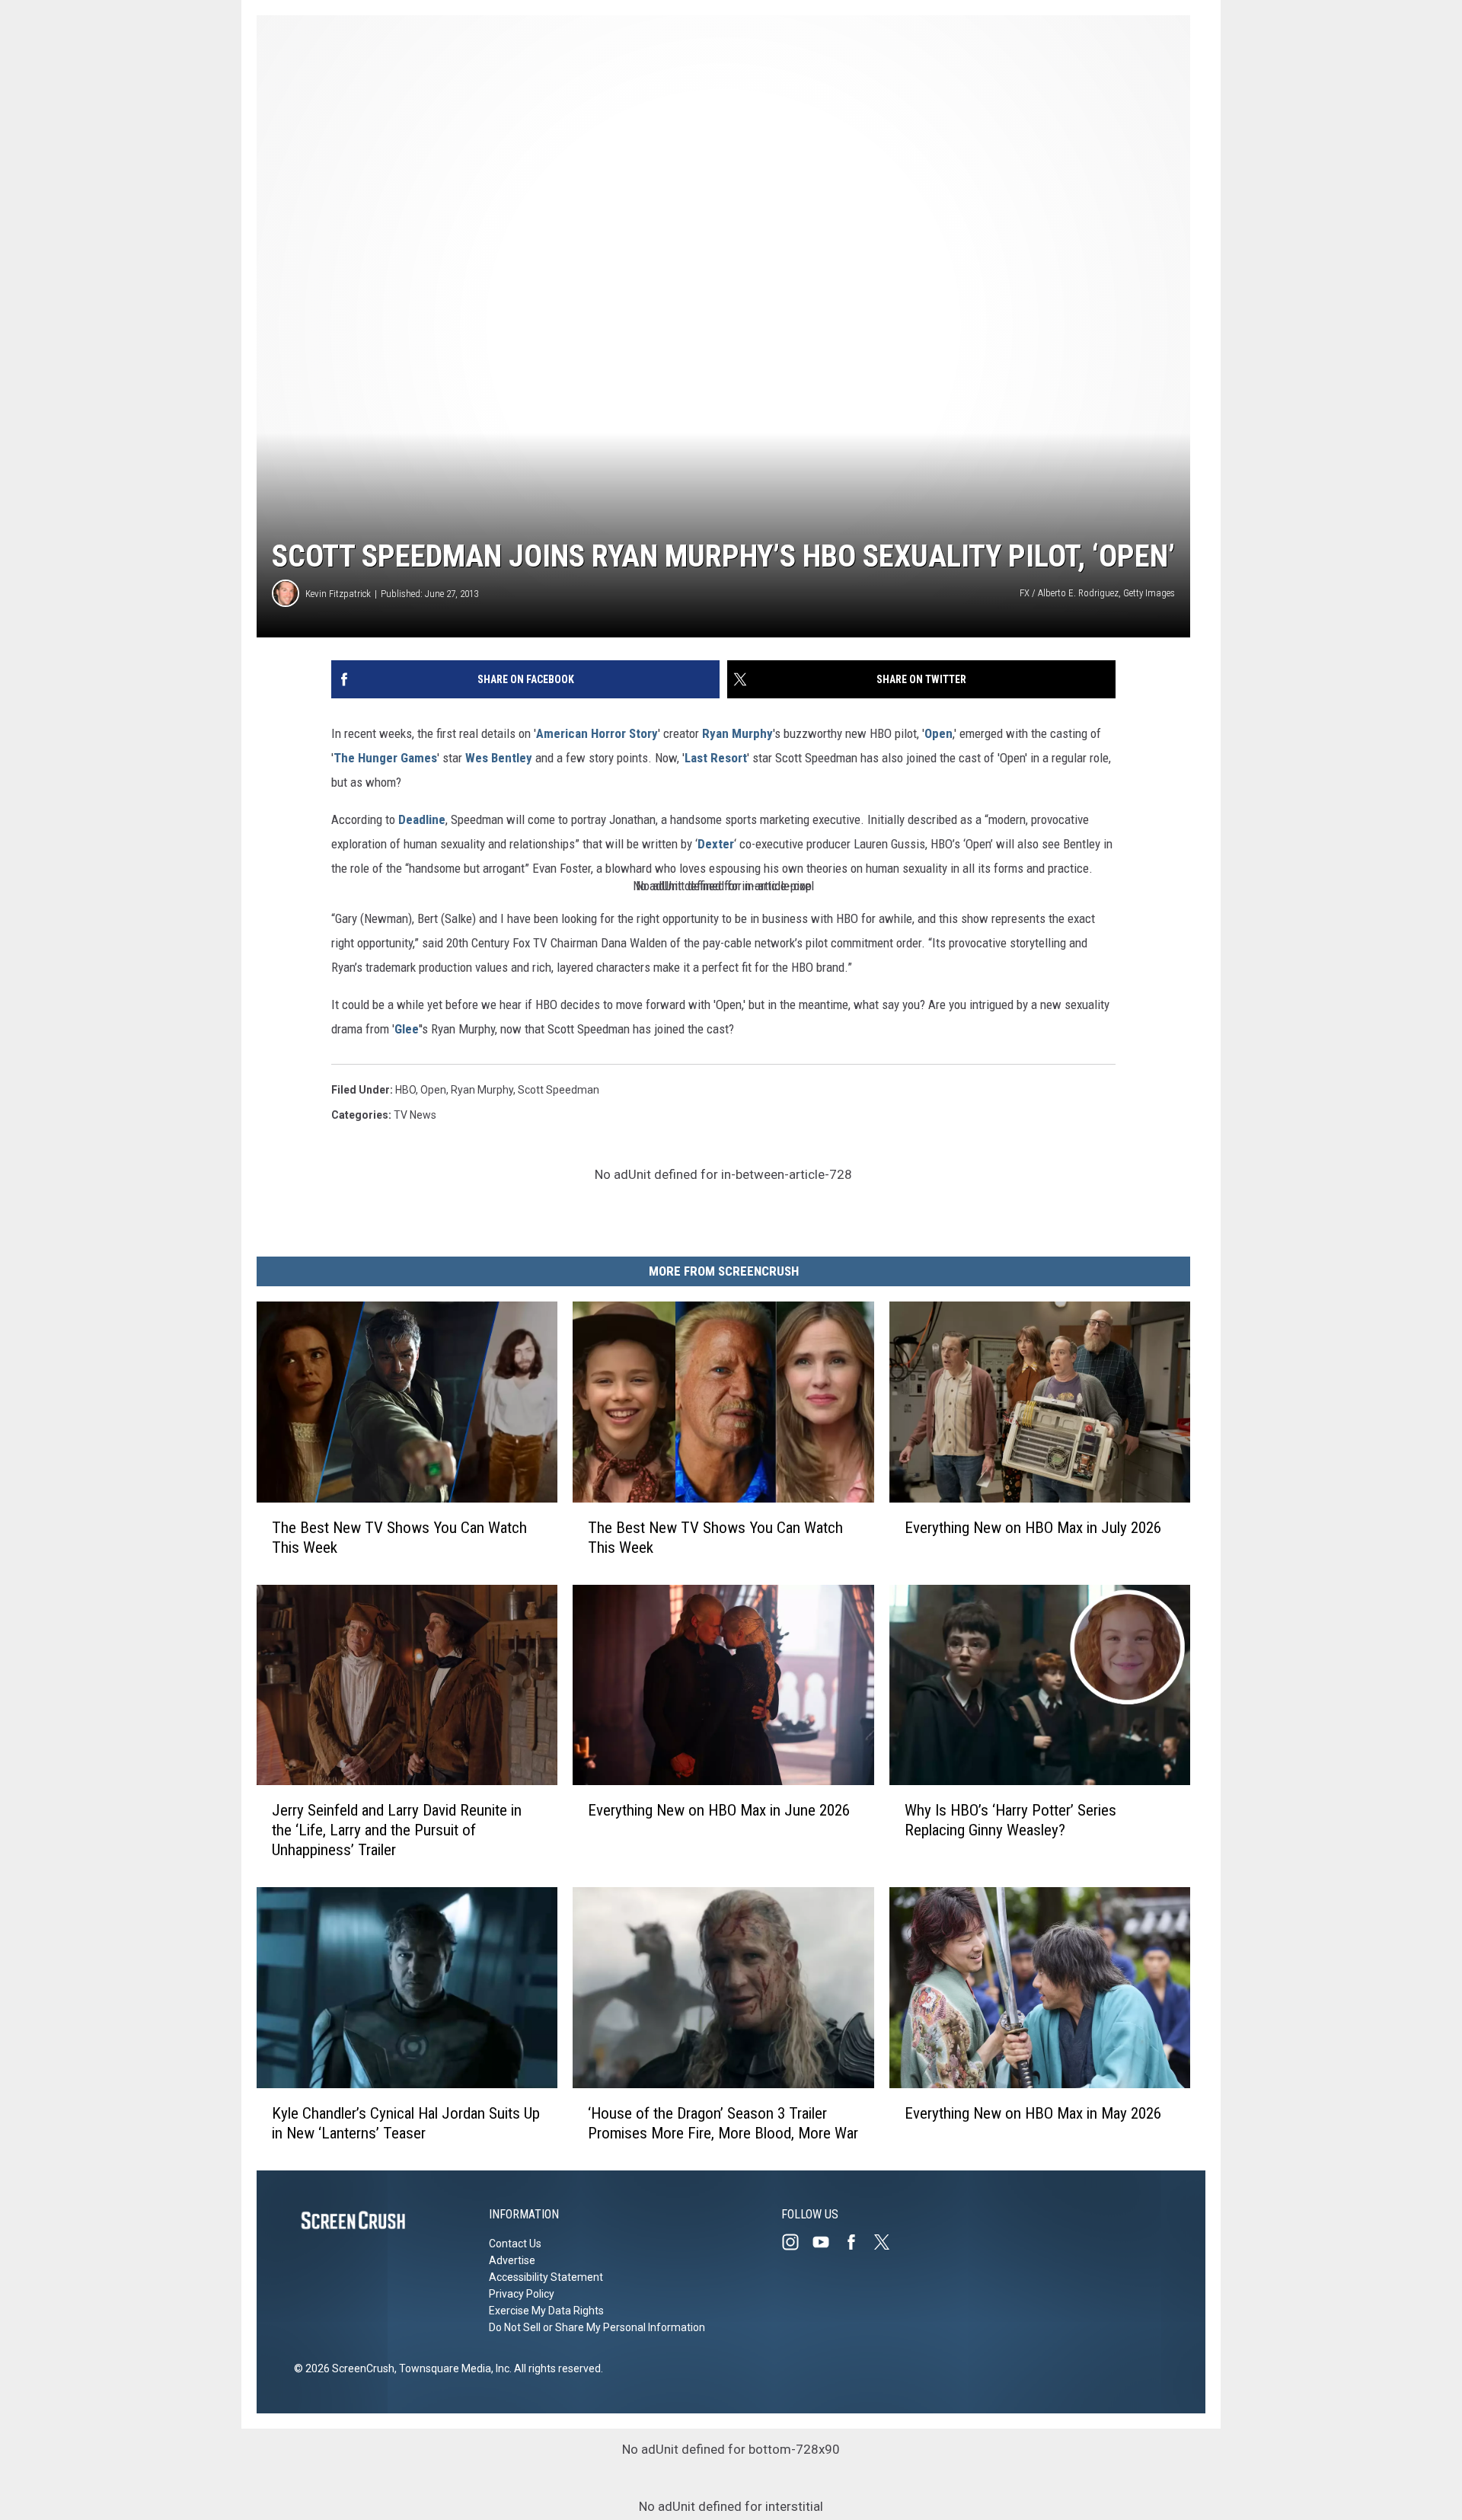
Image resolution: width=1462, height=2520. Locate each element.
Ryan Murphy (737, 733)
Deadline (422, 819)
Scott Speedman (559, 1090)
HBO (405, 1090)
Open (938, 733)
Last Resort (716, 758)
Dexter (716, 844)
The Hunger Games (385, 758)
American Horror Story (597, 733)
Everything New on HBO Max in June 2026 (719, 1810)
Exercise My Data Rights (546, 2311)
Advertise (512, 2260)
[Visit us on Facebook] (857, 2242)
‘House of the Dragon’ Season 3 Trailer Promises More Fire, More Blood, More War (723, 2123)
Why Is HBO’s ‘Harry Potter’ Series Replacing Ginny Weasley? (1010, 1820)
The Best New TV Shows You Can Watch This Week (399, 1538)
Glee (407, 1029)
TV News (415, 1115)
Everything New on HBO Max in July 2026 (1033, 1528)
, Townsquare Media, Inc (452, 2368)
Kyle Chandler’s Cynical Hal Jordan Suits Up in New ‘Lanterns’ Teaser (406, 2123)
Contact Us (515, 2244)
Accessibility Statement (546, 2277)
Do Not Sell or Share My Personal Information (597, 2327)
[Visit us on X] (888, 2242)
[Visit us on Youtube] (827, 2242)
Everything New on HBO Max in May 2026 (1033, 2113)
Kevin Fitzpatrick (338, 594)
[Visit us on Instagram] (796, 2242)
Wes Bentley (499, 758)
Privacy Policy (522, 2294)
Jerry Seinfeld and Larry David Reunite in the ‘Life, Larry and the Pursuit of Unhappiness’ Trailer (397, 1830)
